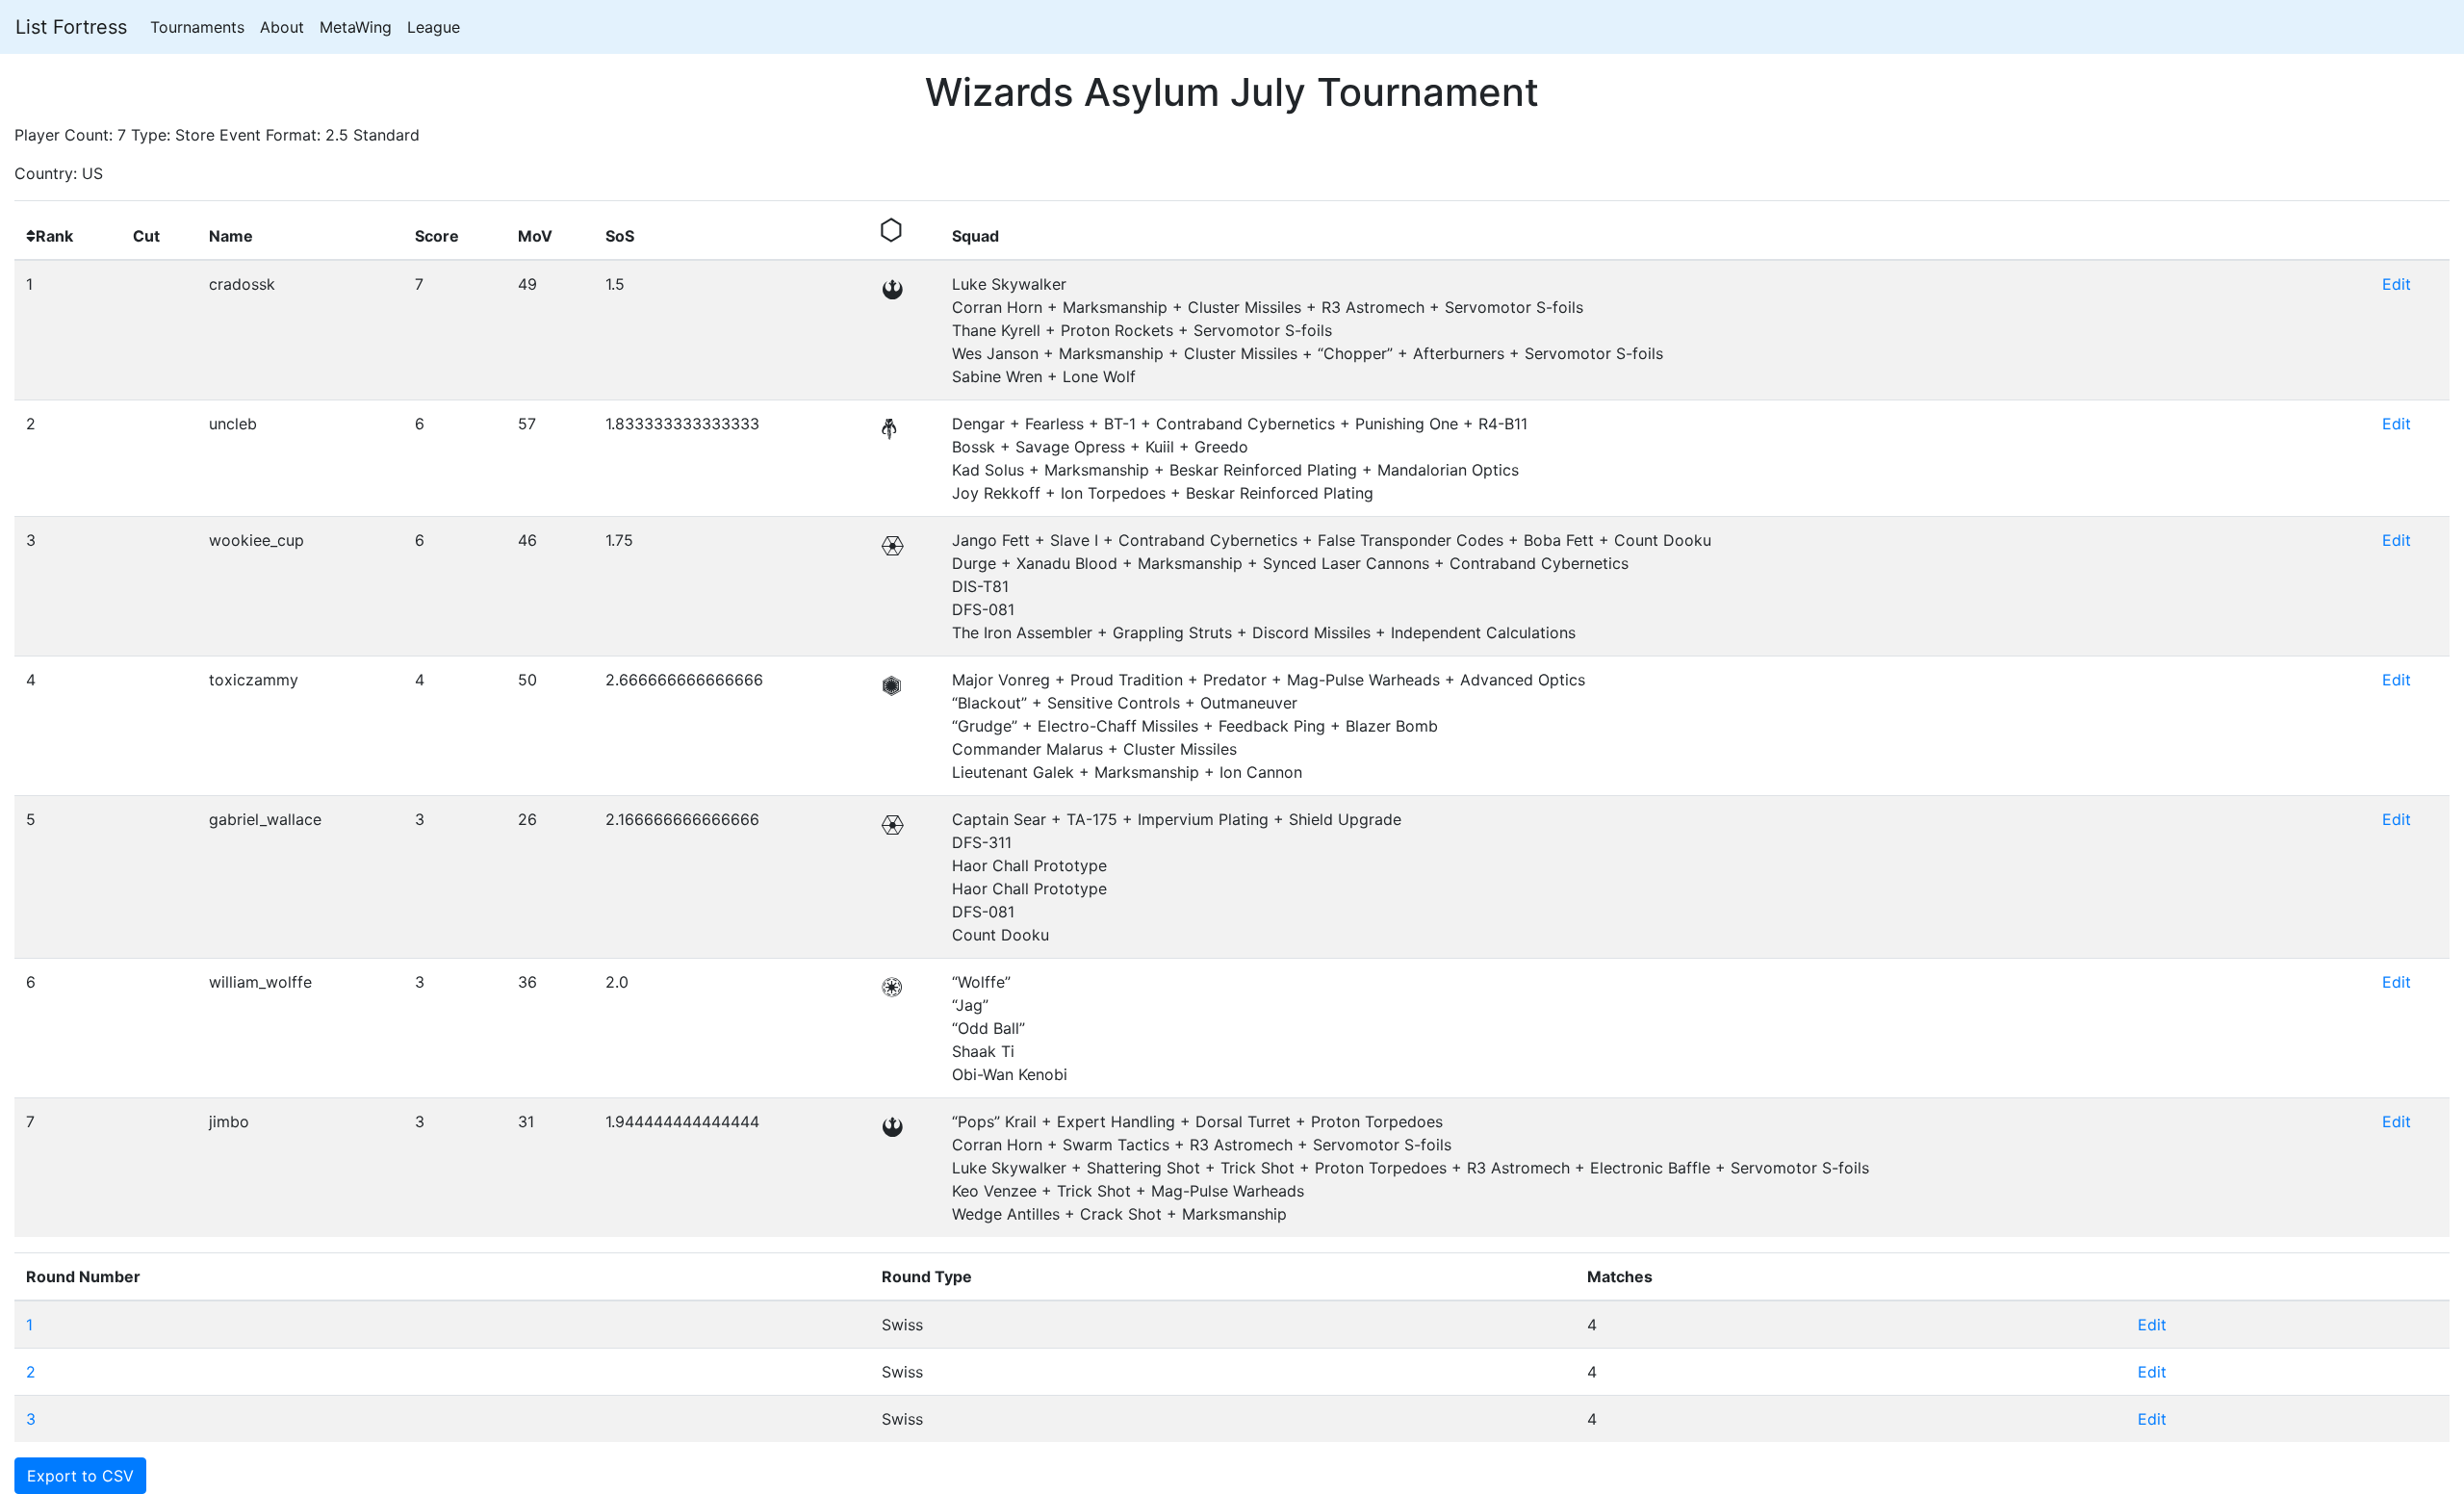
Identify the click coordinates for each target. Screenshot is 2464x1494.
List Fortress (71, 27)
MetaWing (356, 27)
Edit (2397, 284)
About (282, 27)
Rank (54, 236)
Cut (146, 236)
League (434, 27)
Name (231, 236)
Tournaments (197, 27)
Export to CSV (80, 1476)
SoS (620, 236)
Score (437, 236)
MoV (535, 236)
